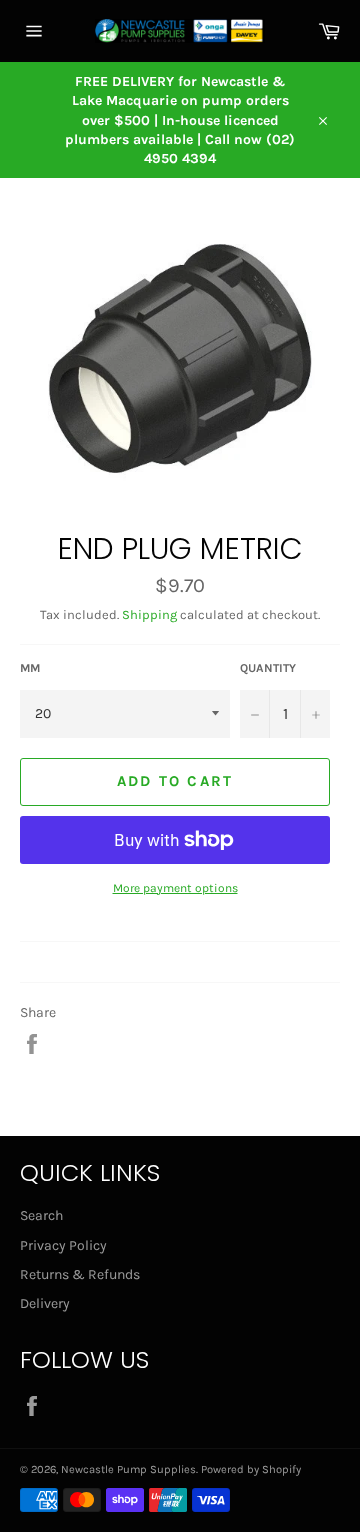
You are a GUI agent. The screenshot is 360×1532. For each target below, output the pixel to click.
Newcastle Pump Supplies (128, 1469)
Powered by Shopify (251, 1469)
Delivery (45, 1303)
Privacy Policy (63, 1245)
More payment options (175, 888)
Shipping (149, 614)
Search (41, 1215)
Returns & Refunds (80, 1274)
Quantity (268, 668)
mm (30, 668)
